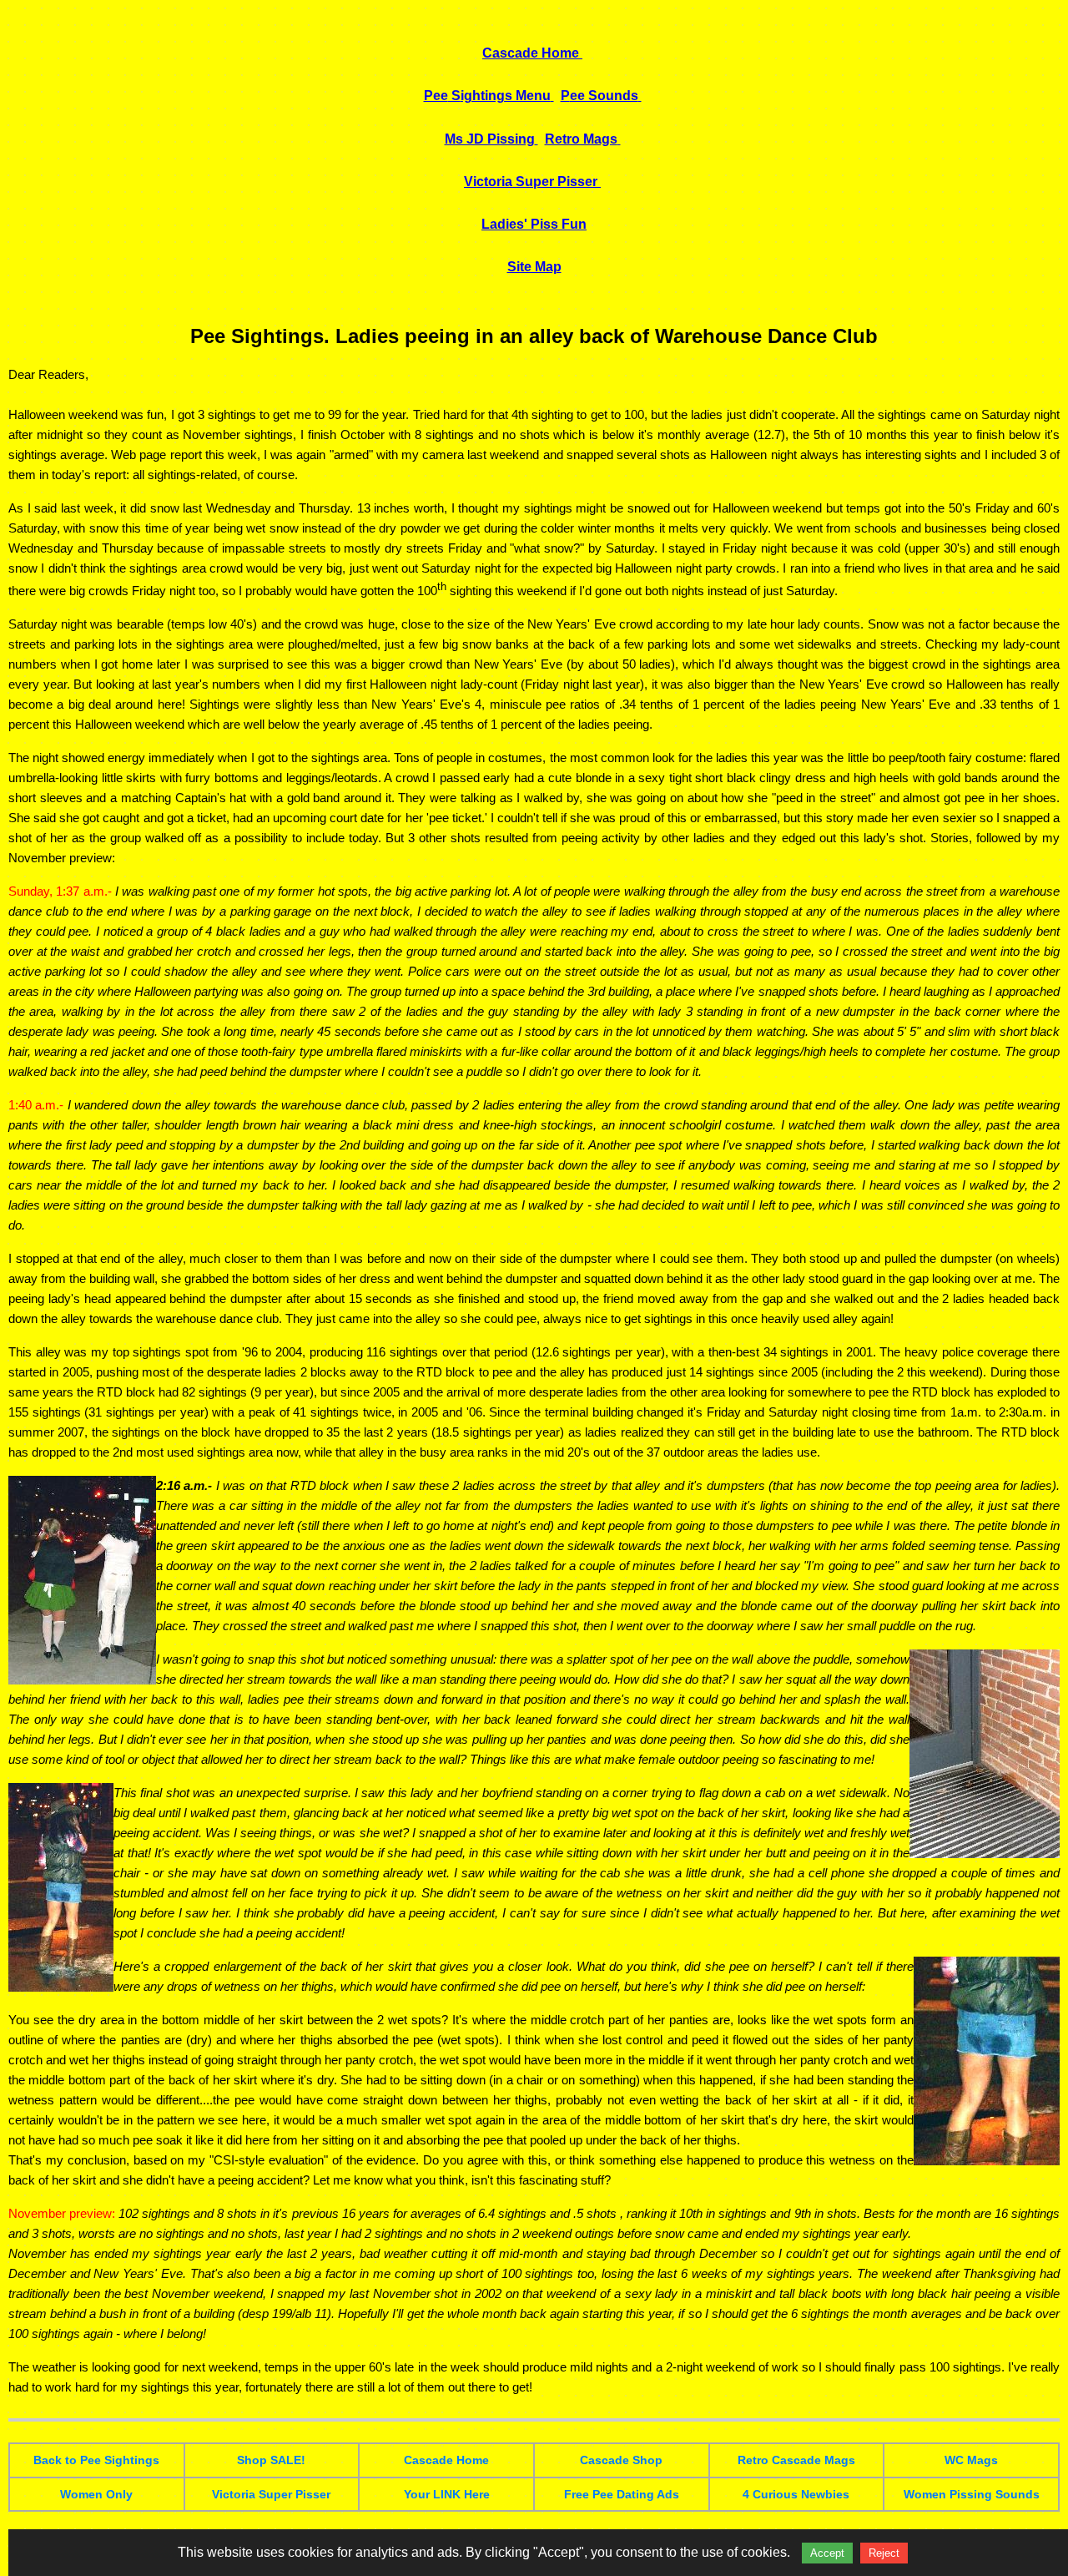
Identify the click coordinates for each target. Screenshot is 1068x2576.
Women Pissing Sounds (972, 2494)
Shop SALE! (271, 2460)
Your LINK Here (447, 2494)
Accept (827, 2553)
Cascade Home (446, 2460)
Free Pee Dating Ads (622, 2494)
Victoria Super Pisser (271, 2494)
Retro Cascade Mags (796, 2460)
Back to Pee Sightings (96, 2460)
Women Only (96, 2494)
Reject (884, 2553)
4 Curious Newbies (796, 2494)
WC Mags (971, 2460)
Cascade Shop (621, 2460)
